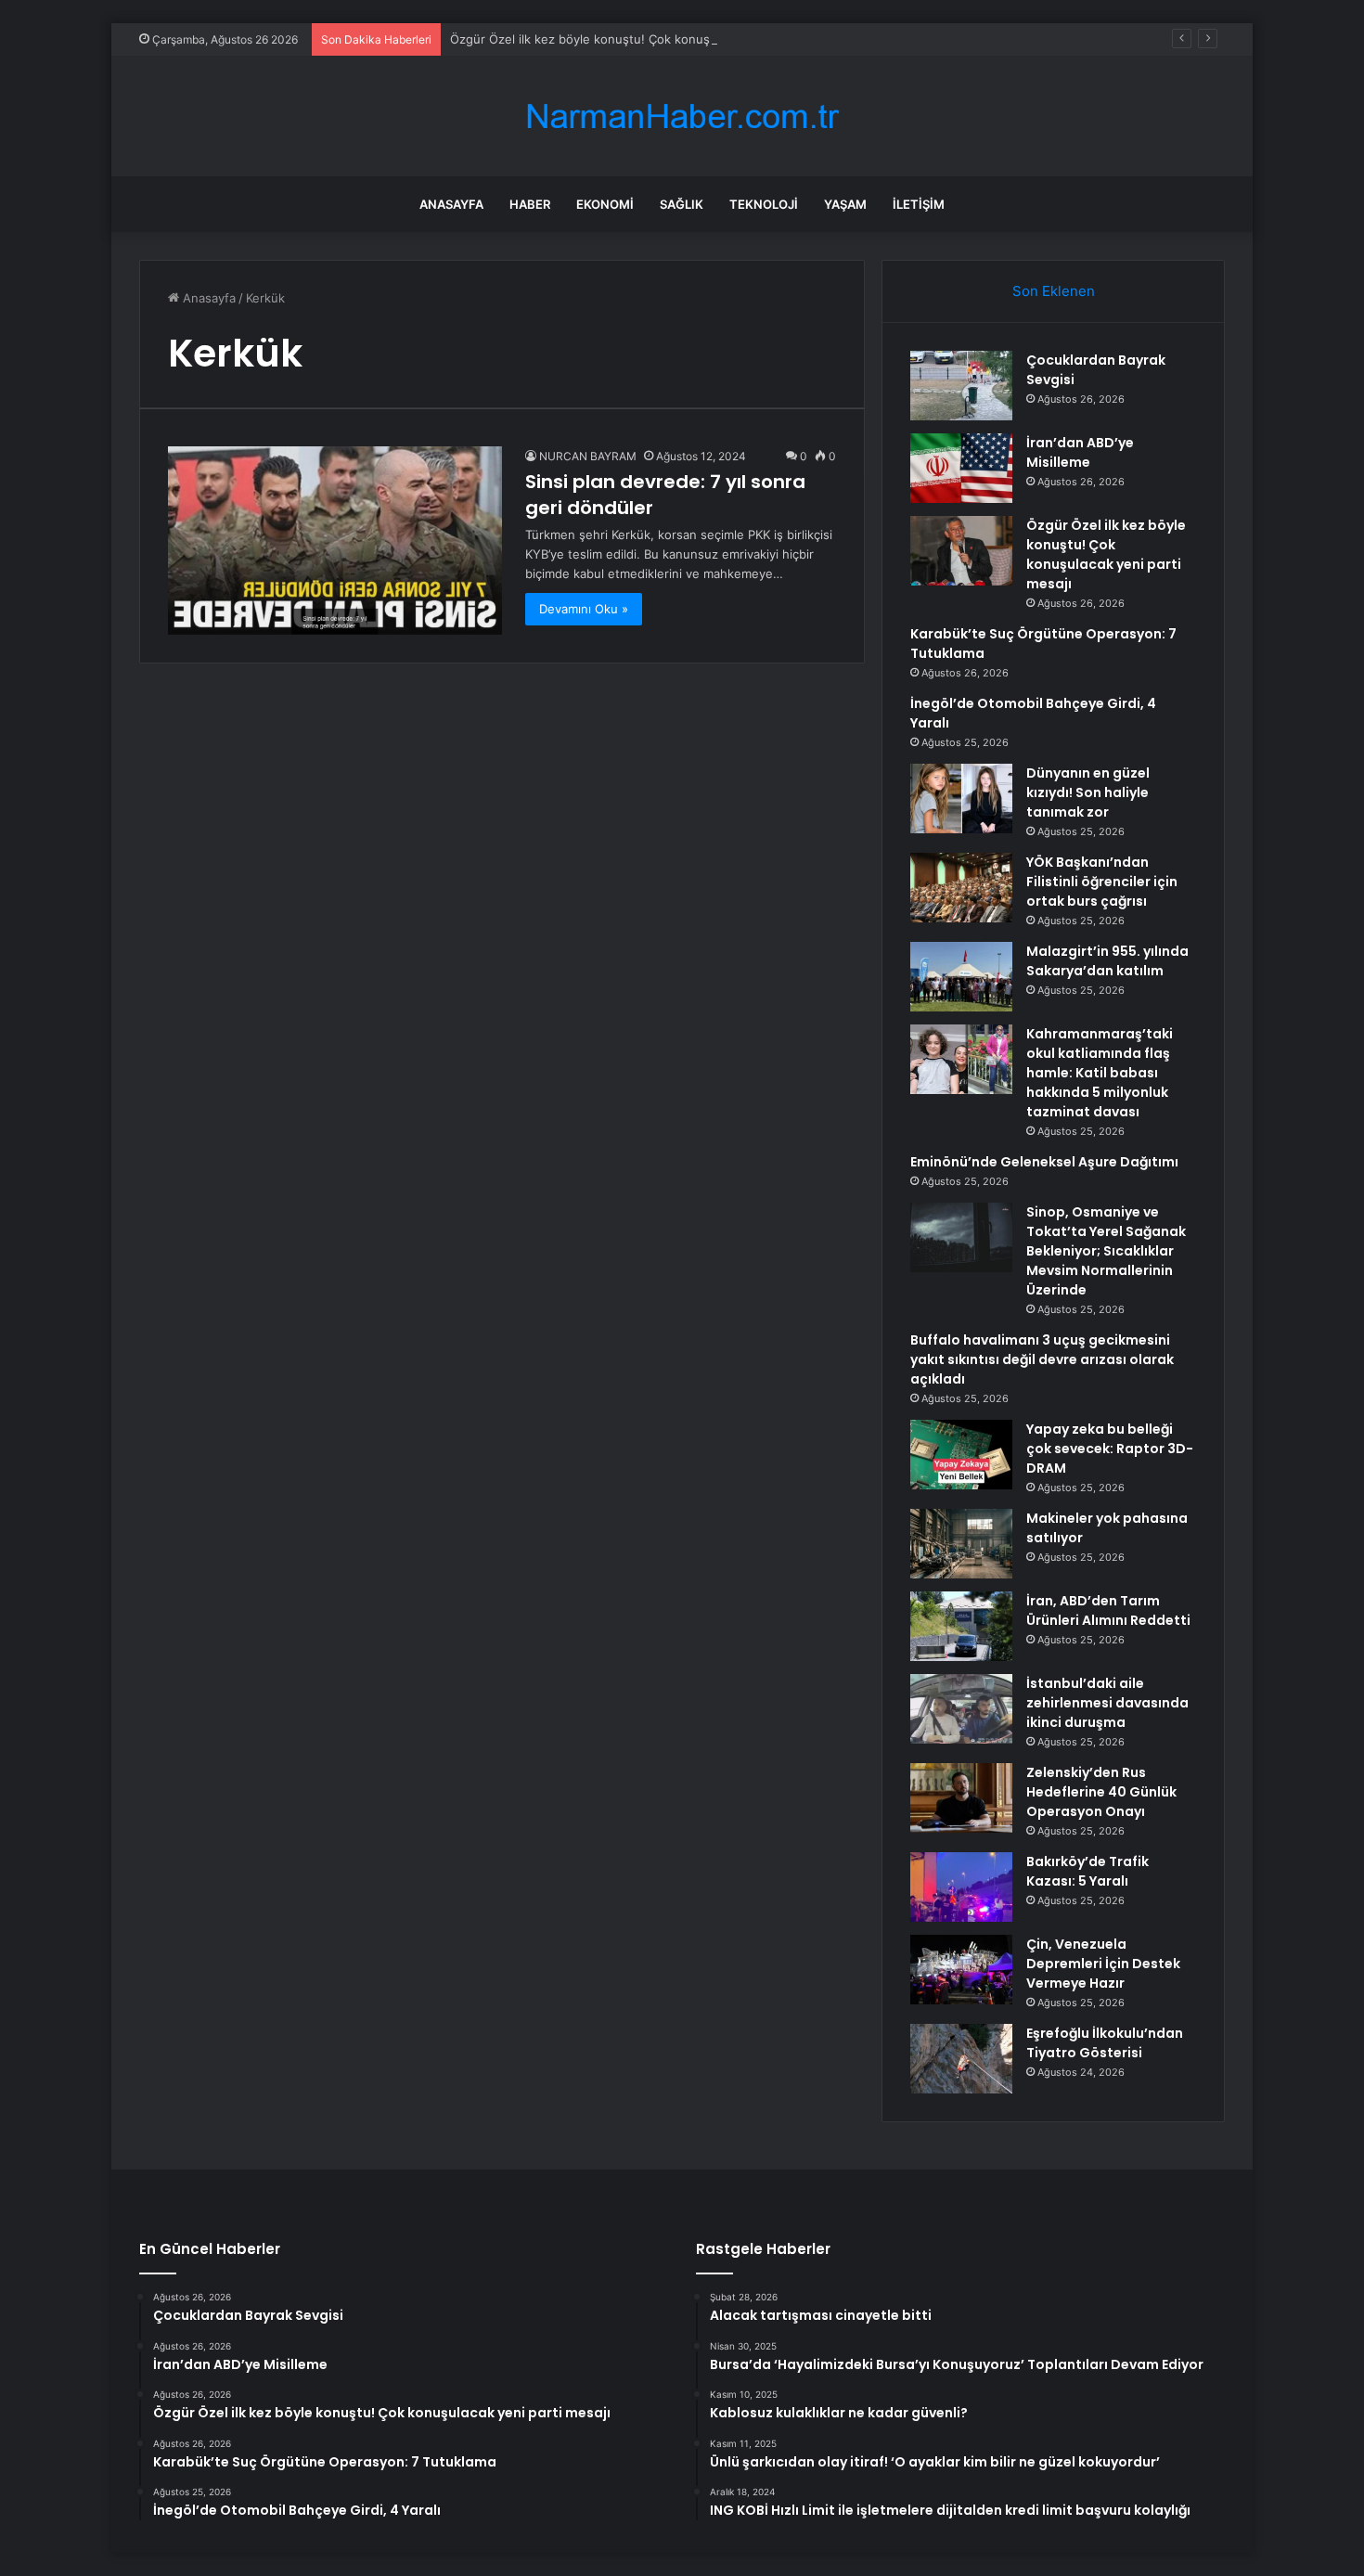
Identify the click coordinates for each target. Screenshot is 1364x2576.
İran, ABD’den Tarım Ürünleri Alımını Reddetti (1108, 1610)
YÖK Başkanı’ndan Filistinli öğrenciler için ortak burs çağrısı (1102, 882)
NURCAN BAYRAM (588, 456)
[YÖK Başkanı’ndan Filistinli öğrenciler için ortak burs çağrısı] (961, 888)
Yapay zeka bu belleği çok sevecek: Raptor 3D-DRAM (1110, 1449)
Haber (530, 204)
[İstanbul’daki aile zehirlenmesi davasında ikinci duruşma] (961, 1709)
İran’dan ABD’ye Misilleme (1080, 452)
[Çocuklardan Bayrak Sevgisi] (961, 386)
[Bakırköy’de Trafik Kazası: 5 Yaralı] (961, 1887)
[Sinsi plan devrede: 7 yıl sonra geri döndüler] (335, 541)
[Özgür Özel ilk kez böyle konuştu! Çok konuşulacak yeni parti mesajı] (961, 551)
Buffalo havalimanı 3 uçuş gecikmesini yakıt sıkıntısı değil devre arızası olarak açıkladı (1042, 1359)
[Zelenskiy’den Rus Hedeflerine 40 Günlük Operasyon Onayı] (961, 1798)
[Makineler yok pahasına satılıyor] (961, 1544)
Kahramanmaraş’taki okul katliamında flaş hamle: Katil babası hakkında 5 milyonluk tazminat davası (1100, 1073)
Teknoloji (764, 204)
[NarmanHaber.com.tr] (682, 116)
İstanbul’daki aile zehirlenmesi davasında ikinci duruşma (1107, 1703)
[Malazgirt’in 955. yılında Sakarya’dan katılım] (961, 977)
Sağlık (682, 204)
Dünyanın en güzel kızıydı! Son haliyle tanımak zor (1088, 792)
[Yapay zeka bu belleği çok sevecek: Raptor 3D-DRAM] (961, 1455)
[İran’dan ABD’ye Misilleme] (961, 468)
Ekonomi (605, 204)
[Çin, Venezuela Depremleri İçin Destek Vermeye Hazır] (961, 1970)
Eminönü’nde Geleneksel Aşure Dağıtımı (1044, 1162)
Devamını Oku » (584, 609)
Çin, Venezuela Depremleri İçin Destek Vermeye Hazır (1103, 1964)
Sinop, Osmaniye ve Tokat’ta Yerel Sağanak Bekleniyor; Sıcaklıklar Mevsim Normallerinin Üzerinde (1106, 1251)
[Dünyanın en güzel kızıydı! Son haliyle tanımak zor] (961, 799)
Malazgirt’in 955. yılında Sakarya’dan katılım (1107, 961)
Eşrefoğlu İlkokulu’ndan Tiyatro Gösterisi (1105, 2043)
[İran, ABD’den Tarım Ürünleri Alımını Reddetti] (961, 1626)
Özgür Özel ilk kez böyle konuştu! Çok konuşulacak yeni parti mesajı (647, 39)
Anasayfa (451, 204)
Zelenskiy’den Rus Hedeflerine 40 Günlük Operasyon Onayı (1101, 1792)
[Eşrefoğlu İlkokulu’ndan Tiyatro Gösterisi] (961, 2059)
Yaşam (845, 204)
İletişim (919, 204)
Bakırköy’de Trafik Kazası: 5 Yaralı (1087, 1871)
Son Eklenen (1054, 291)
